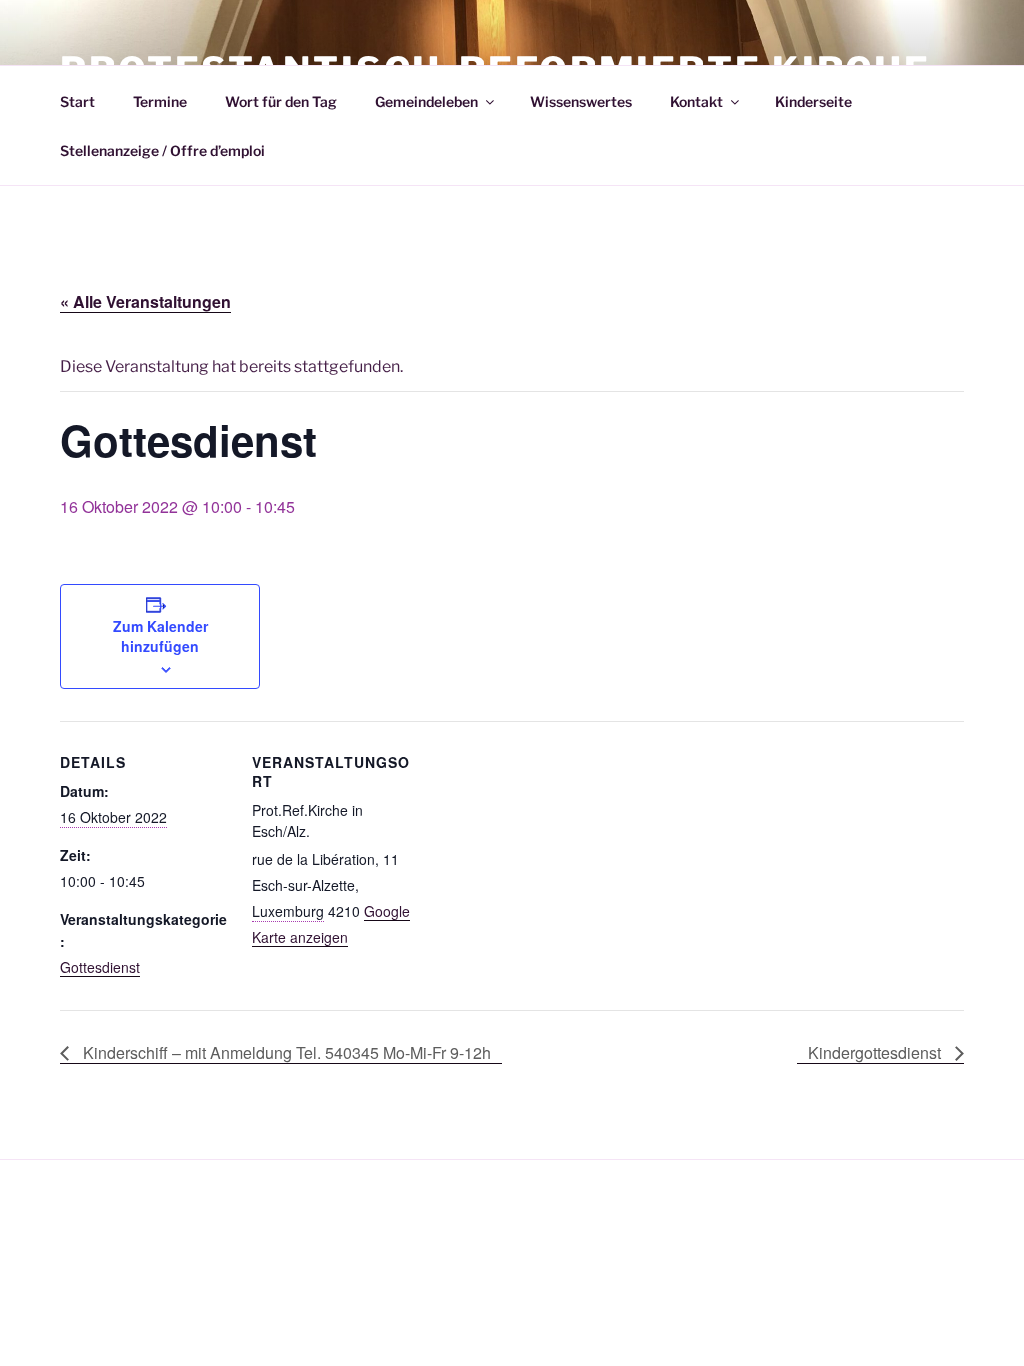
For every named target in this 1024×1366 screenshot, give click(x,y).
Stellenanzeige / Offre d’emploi (162, 150)
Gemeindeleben (426, 101)
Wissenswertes (581, 101)
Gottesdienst (100, 967)
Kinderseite (813, 101)
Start (77, 101)
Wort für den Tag (281, 101)
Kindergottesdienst (876, 1052)
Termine (160, 101)
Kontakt (696, 101)
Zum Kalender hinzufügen (160, 636)
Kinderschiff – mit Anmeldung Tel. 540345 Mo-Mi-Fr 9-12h (285, 1052)
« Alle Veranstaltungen (145, 301)
